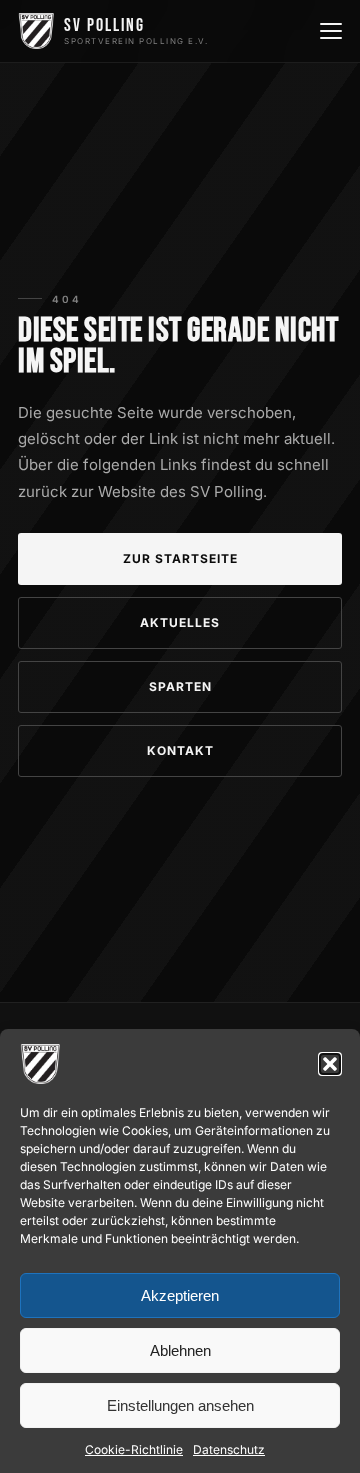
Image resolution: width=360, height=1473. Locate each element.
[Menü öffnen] (329, 31)
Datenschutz (229, 1449)
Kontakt (180, 750)
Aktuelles (180, 622)
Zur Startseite (180, 558)
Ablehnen (180, 1350)
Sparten (180, 686)
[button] (330, 1064)
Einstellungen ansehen (180, 1405)
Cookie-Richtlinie (134, 1449)
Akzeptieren (180, 1295)
